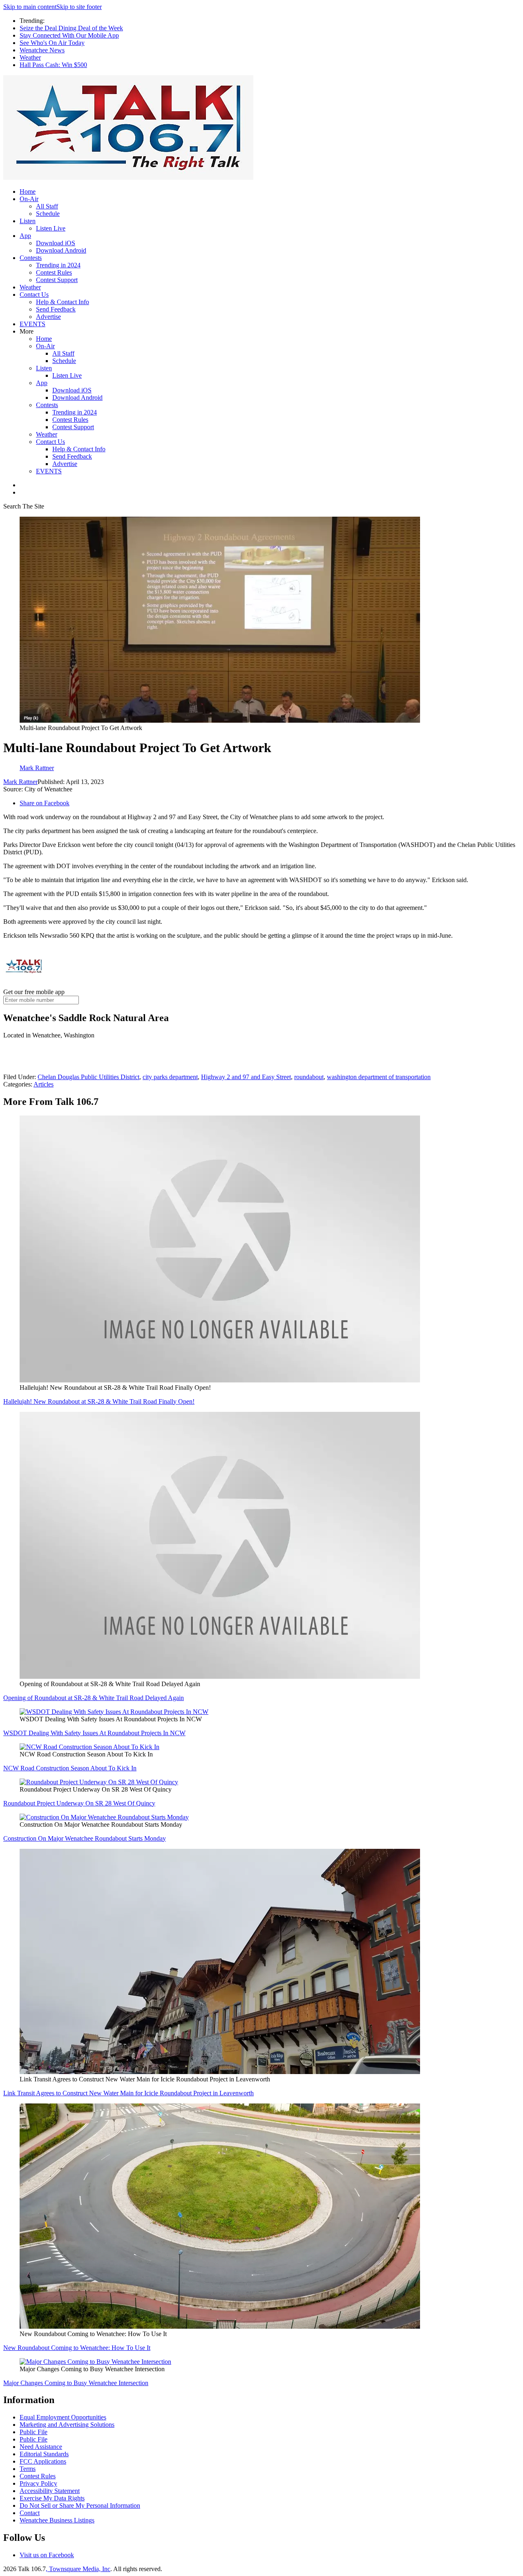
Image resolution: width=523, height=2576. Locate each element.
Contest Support (57, 280)
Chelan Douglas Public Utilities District (88, 1077)
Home (28, 192)
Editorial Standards (44, 2454)
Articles (44, 1084)
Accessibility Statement (50, 2491)
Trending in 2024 (58, 265)
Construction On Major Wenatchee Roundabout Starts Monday (85, 1838)
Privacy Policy (38, 2483)
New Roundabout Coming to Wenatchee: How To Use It (77, 2348)
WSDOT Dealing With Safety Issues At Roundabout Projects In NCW (94, 1733)
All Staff (47, 206)
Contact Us (34, 295)
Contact (30, 2513)
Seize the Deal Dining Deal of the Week (71, 28)
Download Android (61, 250)
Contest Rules (54, 272)
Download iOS (56, 243)
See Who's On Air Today (52, 43)
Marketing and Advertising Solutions (67, 2425)
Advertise (48, 317)
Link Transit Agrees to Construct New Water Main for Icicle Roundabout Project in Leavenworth (129, 2093)
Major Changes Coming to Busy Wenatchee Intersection (76, 2383)
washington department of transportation (379, 1077)
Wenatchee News (42, 50)
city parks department (170, 1077)
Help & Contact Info (63, 302)
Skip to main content (30, 7)
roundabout (309, 1077)
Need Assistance (41, 2447)
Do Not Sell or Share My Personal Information (80, 2505)
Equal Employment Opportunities (63, 2417)
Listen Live (51, 228)
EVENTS (32, 324)
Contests (31, 258)
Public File (34, 2432)
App (25, 236)
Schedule (48, 214)
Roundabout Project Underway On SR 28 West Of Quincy (79, 1803)
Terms (28, 2469)
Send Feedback (56, 309)
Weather (30, 57)
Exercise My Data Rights (52, 2498)
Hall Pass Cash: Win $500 (53, 65)
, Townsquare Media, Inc (78, 2569)
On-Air (29, 199)
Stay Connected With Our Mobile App (69, 35)
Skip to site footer (79, 7)
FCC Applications (43, 2461)
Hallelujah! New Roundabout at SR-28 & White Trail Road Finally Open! (99, 1401)
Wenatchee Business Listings (57, 2520)
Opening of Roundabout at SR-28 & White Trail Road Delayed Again (94, 1698)
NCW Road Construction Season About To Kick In (70, 1768)
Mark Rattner (20, 782)
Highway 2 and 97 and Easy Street (246, 1077)
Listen (28, 221)
